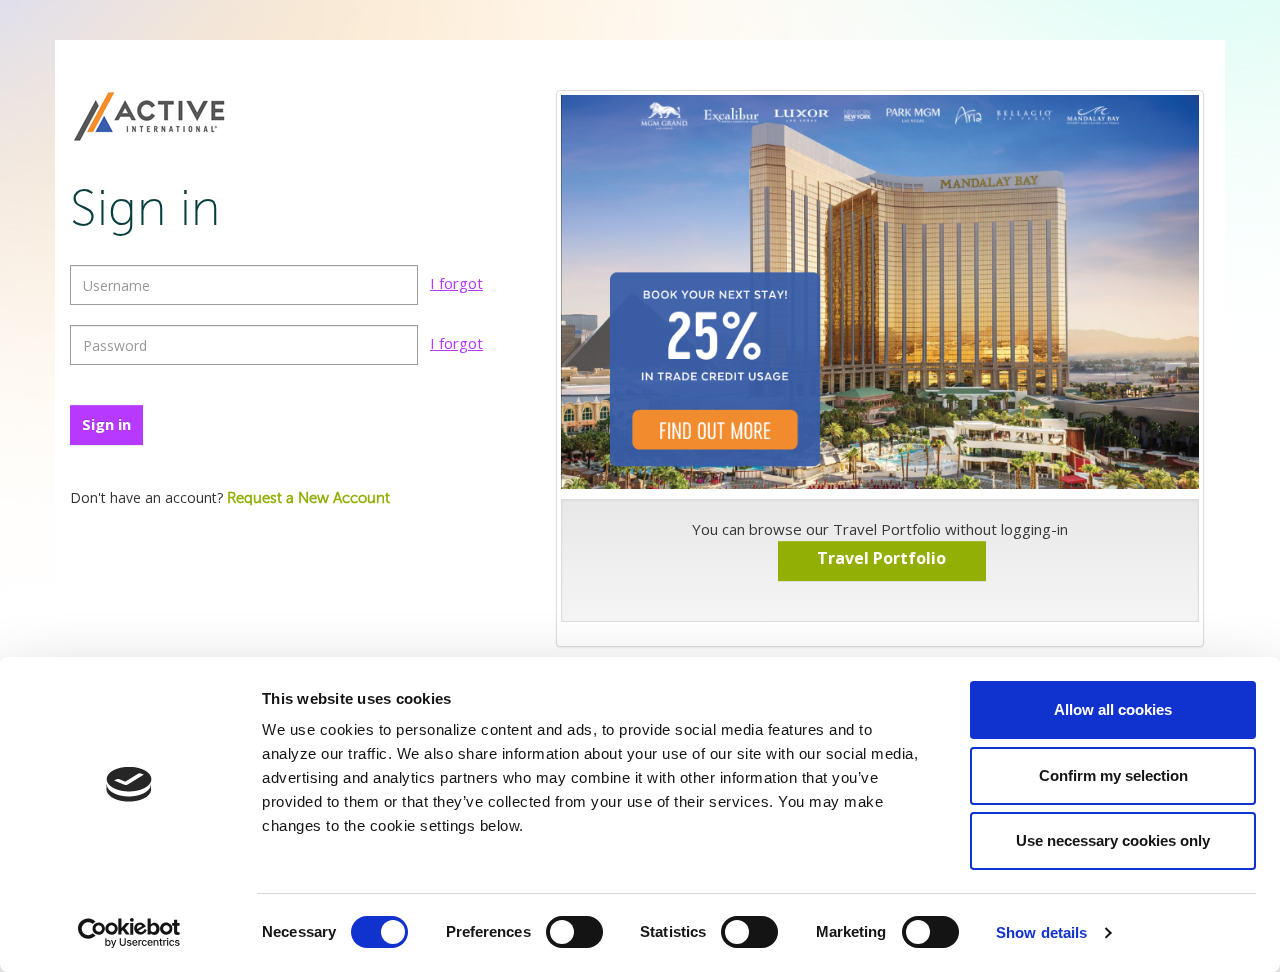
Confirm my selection (1113, 775)
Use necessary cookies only (1113, 840)
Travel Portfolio (881, 558)
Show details (1041, 932)
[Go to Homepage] (149, 118)
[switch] (574, 932)
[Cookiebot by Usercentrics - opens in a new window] (129, 933)
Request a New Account (308, 498)
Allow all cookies (1113, 709)
